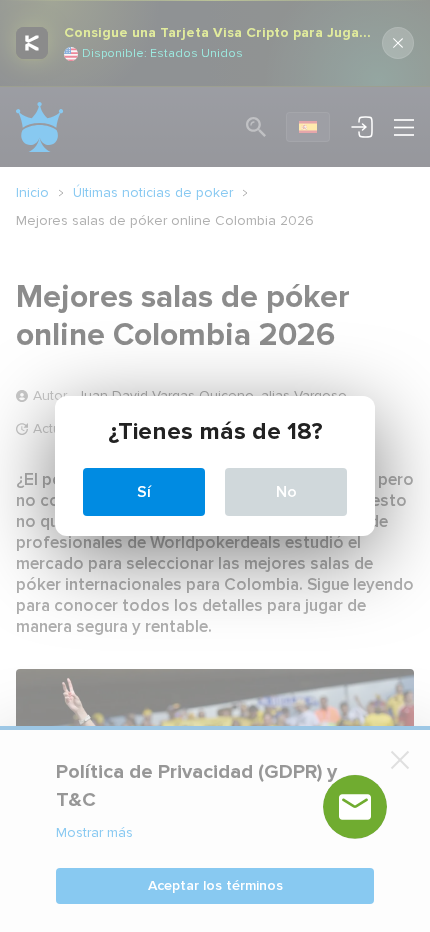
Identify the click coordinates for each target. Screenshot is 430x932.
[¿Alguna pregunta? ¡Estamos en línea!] (355, 807)
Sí (144, 492)
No (286, 492)
